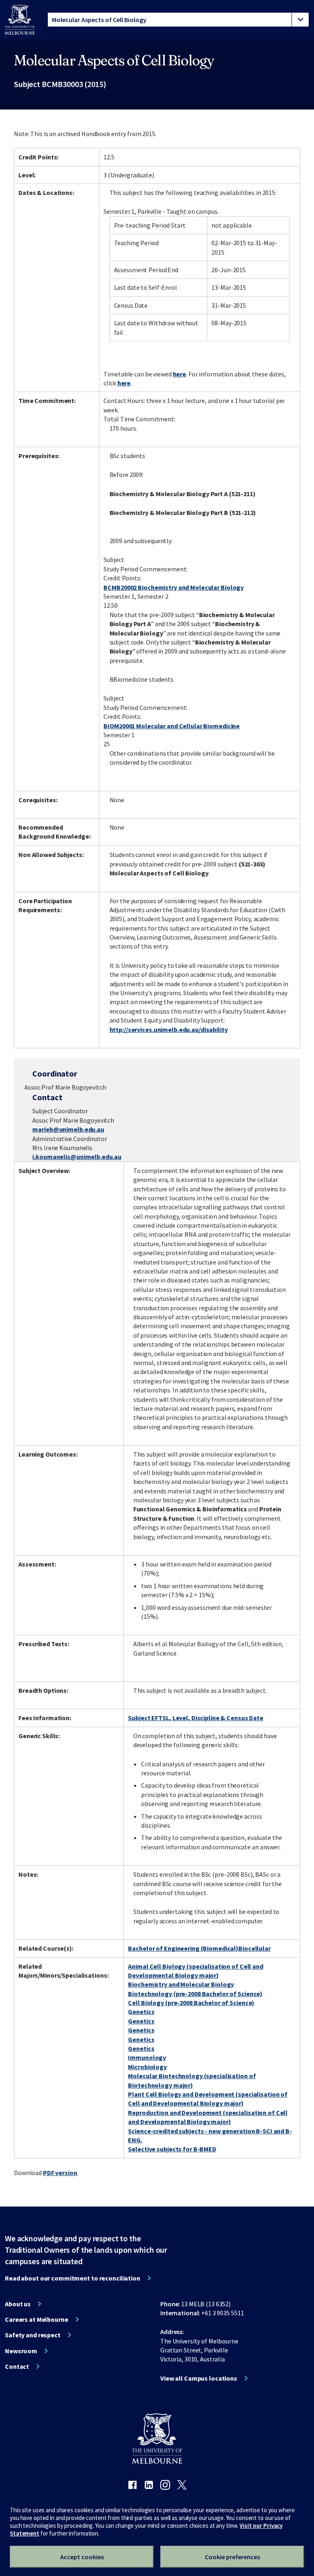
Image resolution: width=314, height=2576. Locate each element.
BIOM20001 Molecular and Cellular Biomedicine (172, 726)
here (180, 374)
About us (18, 2304)
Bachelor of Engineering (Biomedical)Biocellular (199, 1948)
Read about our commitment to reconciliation (73, 2278)
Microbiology (147, 2067)
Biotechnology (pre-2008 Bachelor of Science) (195, 1994)
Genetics (141, 2012)
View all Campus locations (199, 2378)
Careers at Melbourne (37, 2319)
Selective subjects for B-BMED (172, 2149)
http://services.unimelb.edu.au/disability (169, 1030)
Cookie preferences (232, 2557)
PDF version (60, 2173)
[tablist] (178, 20)
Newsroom (21, 2351)
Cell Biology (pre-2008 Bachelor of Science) (191, 2003)
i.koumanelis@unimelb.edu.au (77, 1157)
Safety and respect (33, 2335)
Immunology (147, 2057)
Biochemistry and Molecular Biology (181, 1984)
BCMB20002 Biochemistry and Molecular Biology (174, 587)
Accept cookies (82, 2557)
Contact (17, 2366)
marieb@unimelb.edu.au (68, 1129)
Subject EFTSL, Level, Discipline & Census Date (195, 1718)
